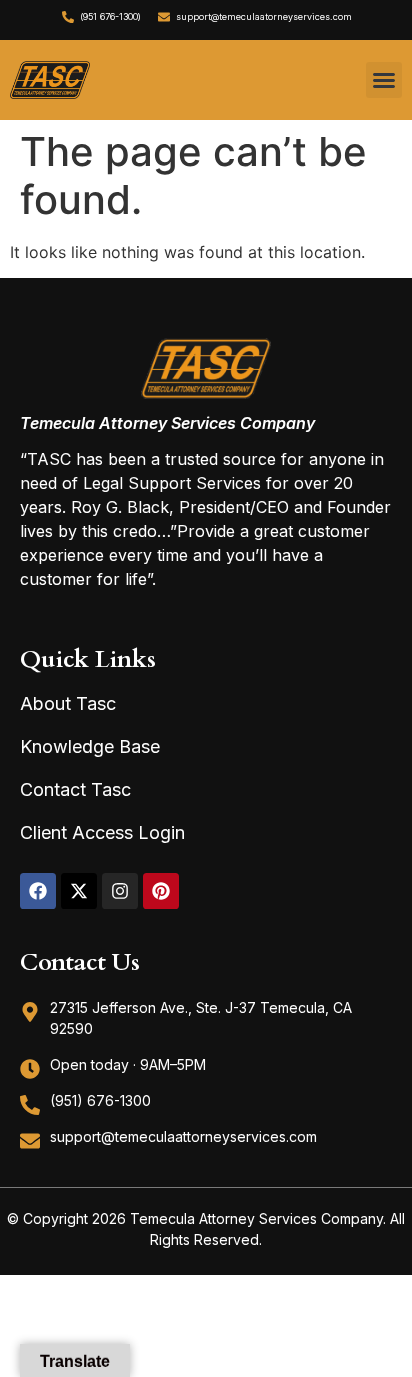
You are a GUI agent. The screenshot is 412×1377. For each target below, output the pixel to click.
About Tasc (68, 703)
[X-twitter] (79, 891)
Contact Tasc (75, 789)
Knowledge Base (90, 746)
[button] (384, 80)
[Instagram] (120, 891)
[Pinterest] (161, 891)
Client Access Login (102, 832)
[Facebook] (38, 891)
